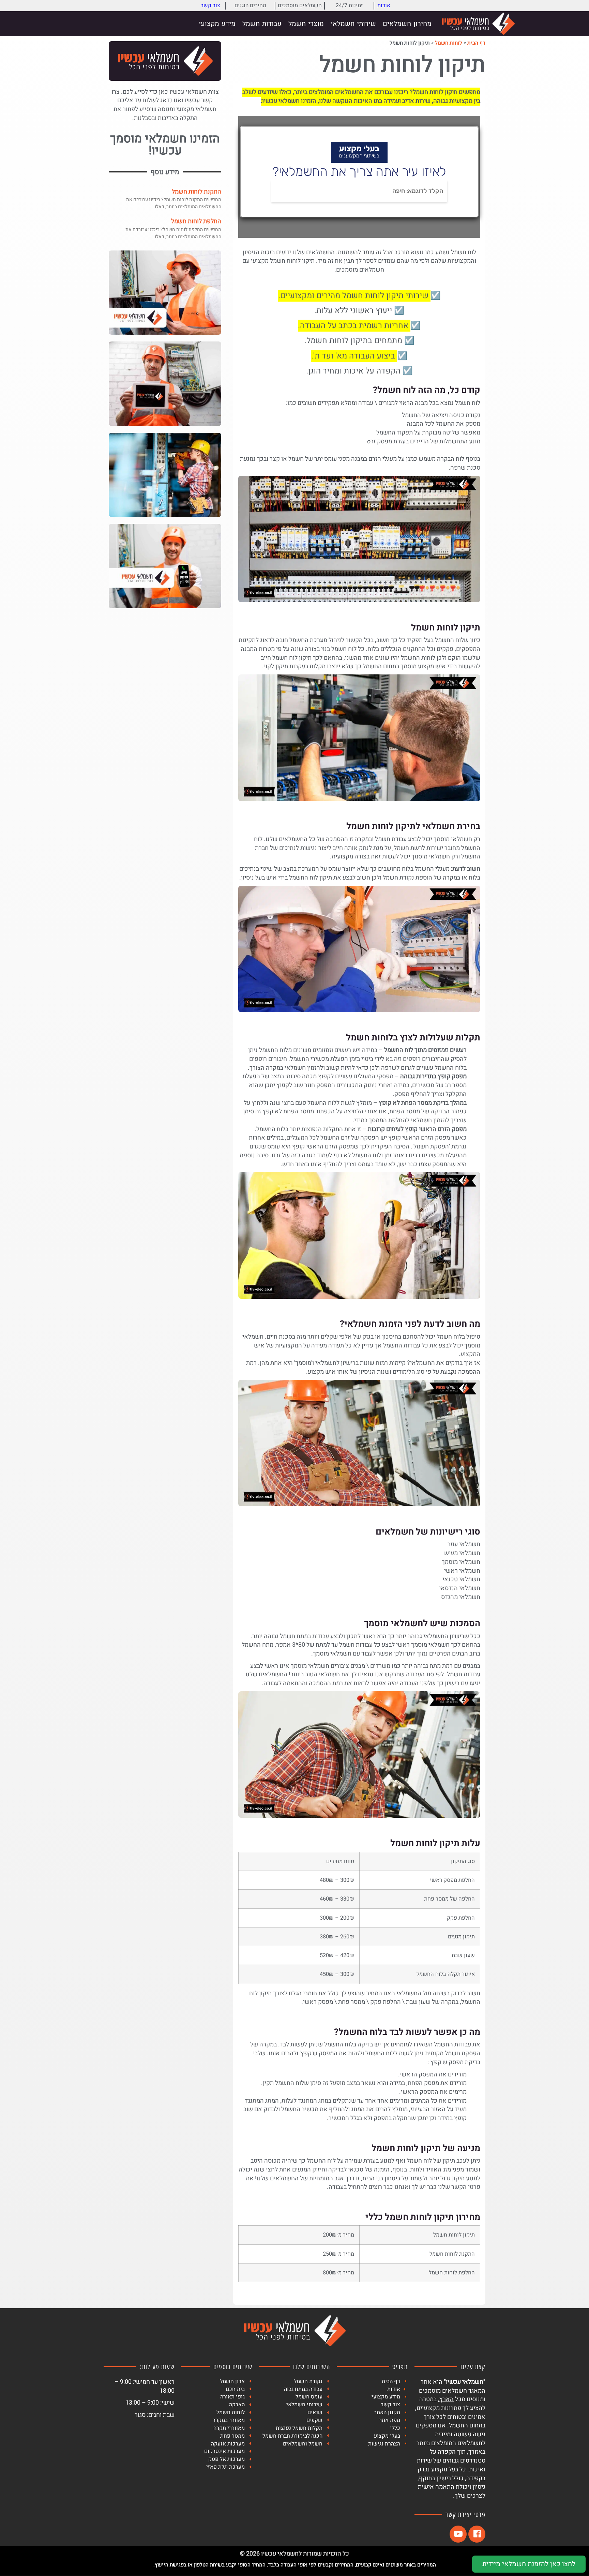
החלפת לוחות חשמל (196, 221)
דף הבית (476, 43)
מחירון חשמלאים (407, 24)
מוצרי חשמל (306, 24)
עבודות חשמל (262, 24)
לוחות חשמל (449, 43)
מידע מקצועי (217, 24)
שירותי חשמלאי (353, 24)
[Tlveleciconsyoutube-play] (458, 2534)
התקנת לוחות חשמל (197, 192)
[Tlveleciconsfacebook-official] (477, 2534)
